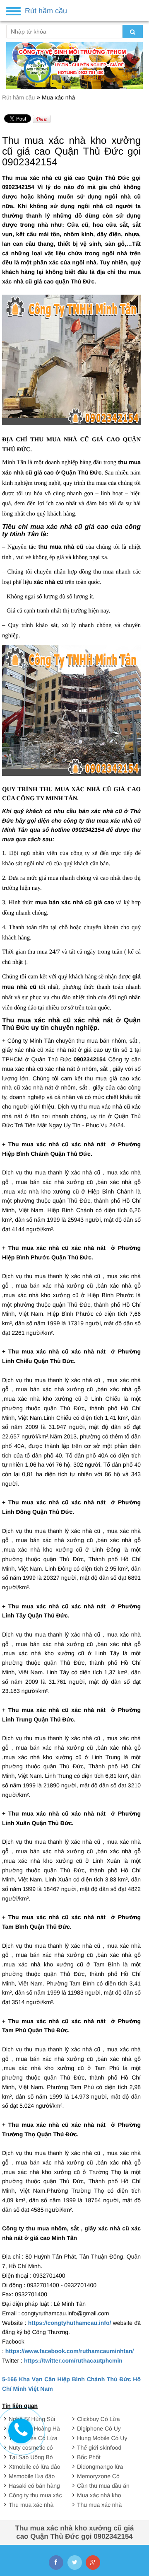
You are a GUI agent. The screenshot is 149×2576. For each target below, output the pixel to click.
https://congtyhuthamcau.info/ (70, 2323)
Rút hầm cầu (19, 97)
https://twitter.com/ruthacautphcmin (73, 2361)
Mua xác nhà (58, 97)
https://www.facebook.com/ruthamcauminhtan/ (70, 2351)
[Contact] (21, 2431)
